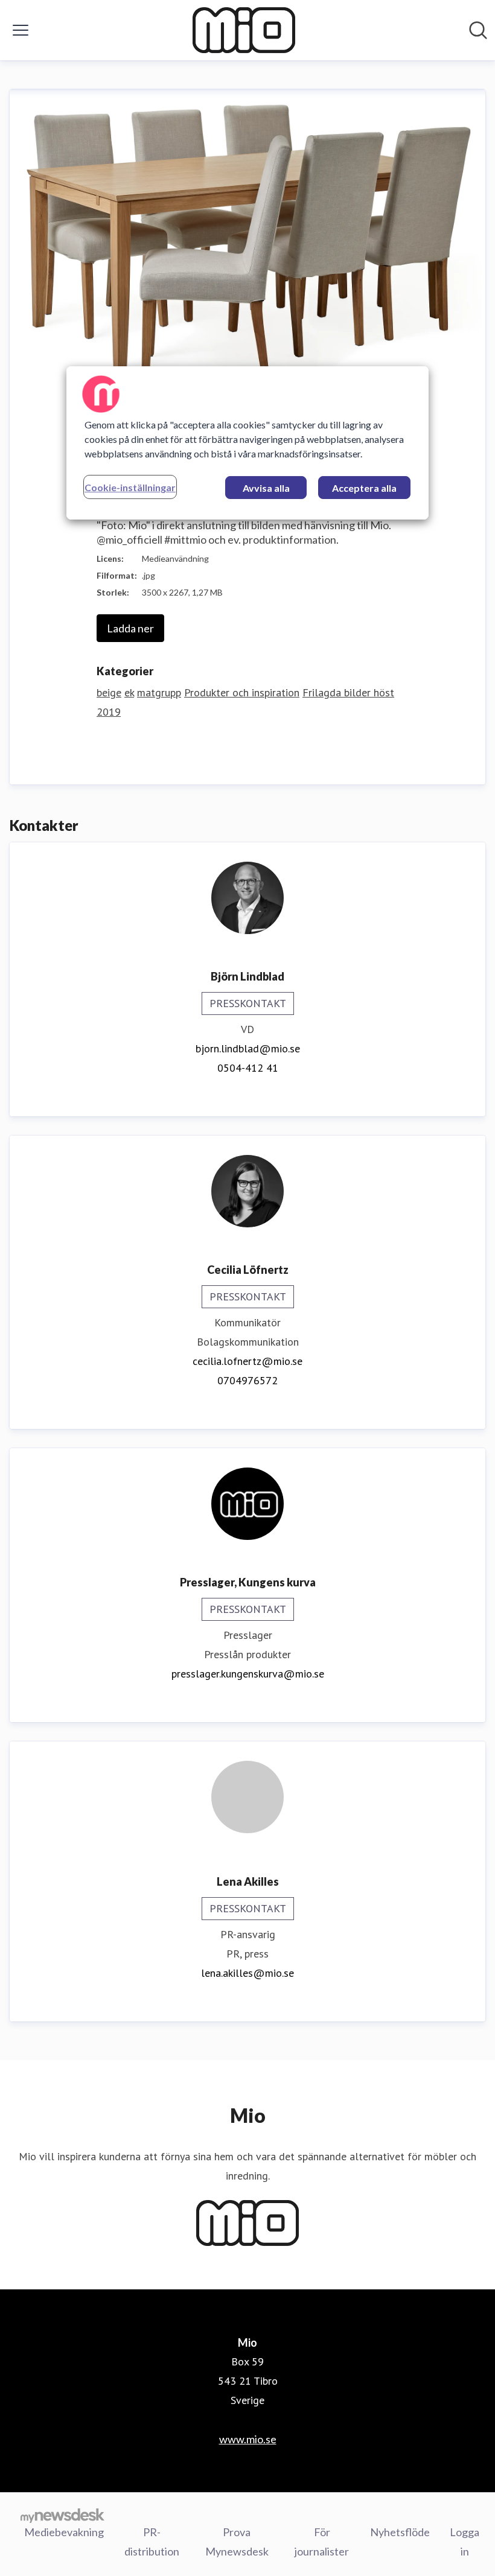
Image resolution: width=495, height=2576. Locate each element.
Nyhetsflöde (400, 2532)
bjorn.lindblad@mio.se (248, 1048)
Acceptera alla (364, 488)
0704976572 (247, 1380)
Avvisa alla (266, 488)
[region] (247, 443)
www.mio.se (248, 2439)
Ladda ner (130, 628)
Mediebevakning (64, 2532)
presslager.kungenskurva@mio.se (248, 1674)
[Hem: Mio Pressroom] (244, 30)
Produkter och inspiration (242, 692)
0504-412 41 (248, 1068)
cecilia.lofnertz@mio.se (247, 1361)
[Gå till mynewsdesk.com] (62, 2515)
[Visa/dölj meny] (21, 30)
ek (129, 692)
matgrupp (159, 692)
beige (109, 692)
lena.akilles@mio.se (247, 1973)
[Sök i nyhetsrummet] (478, 30)
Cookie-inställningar (130, 487)
